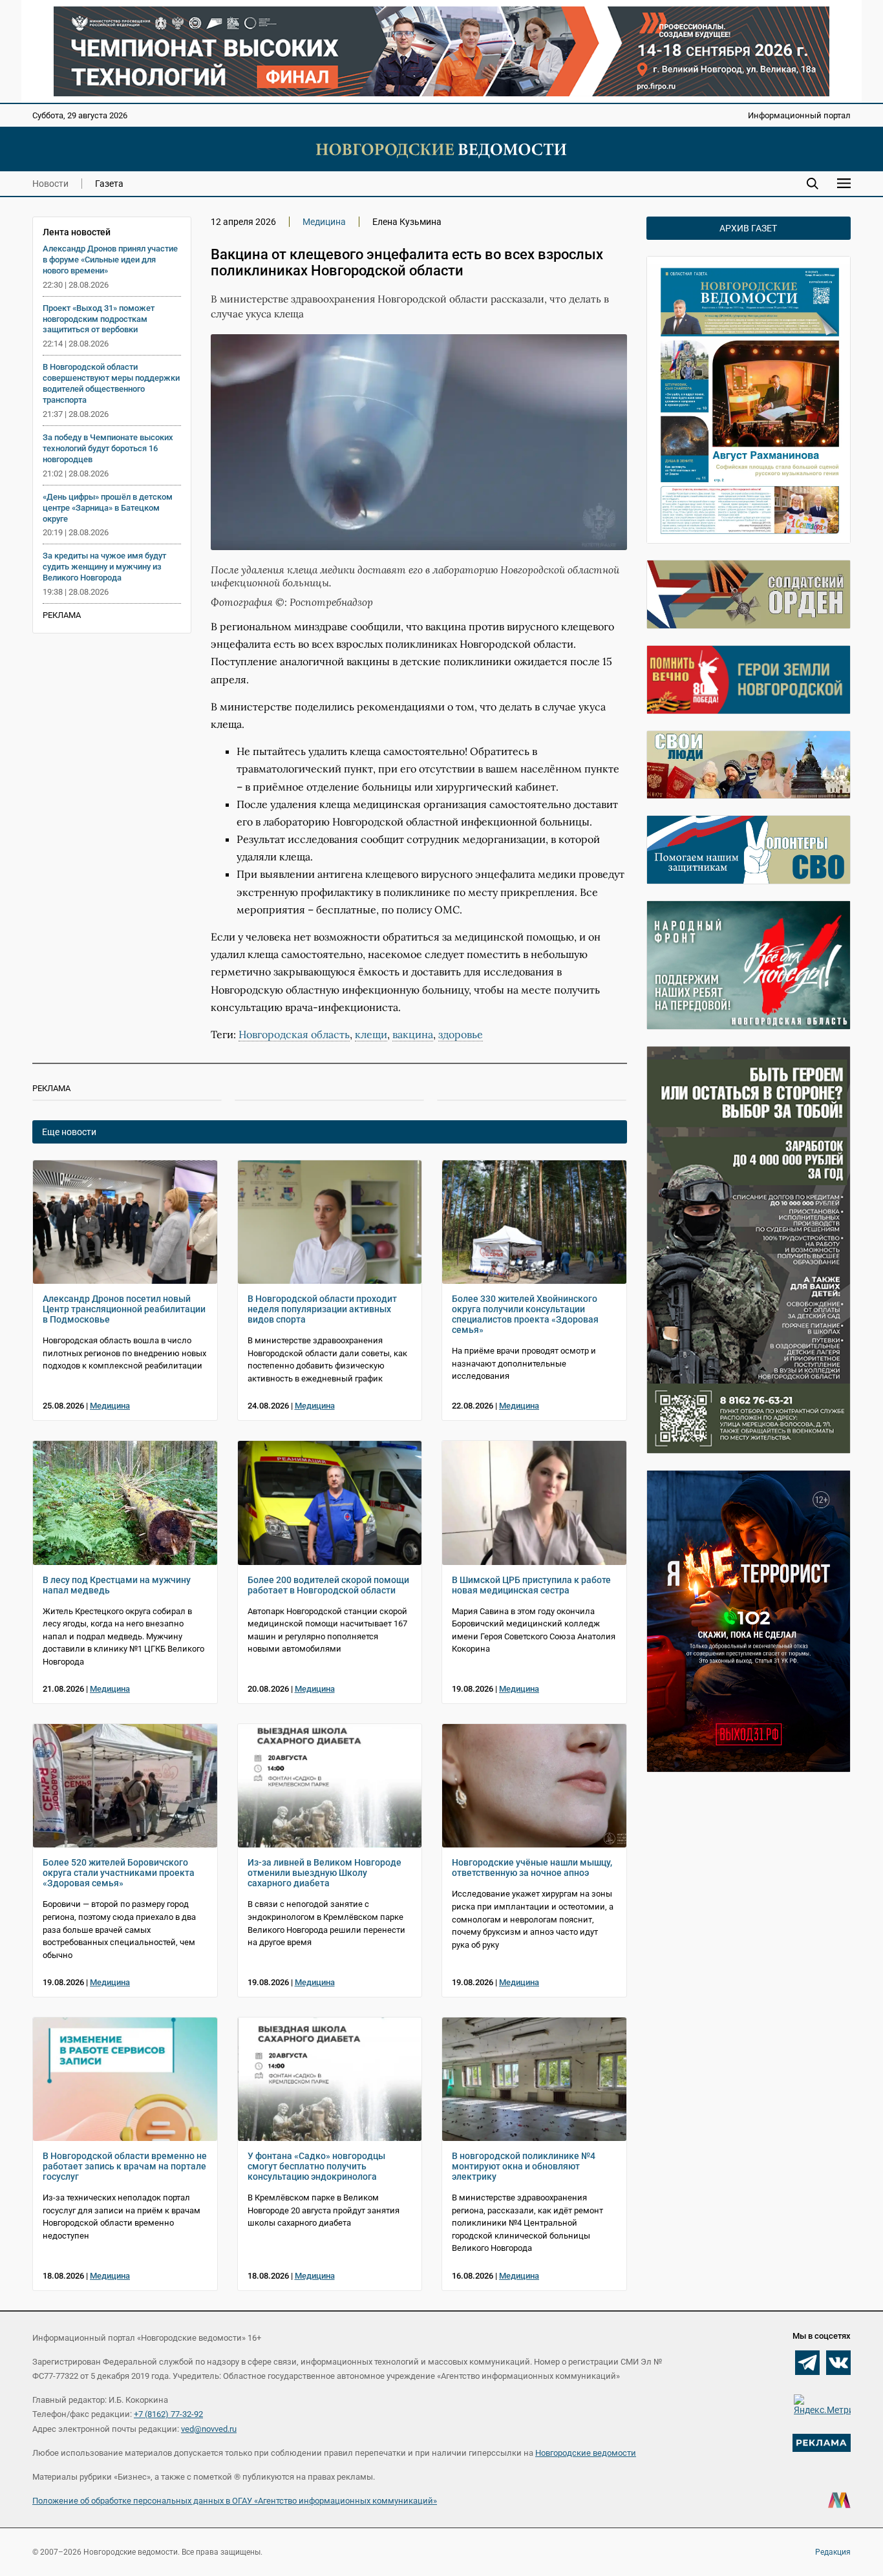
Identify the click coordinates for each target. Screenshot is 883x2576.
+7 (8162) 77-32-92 (168, 2414)
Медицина (324, 222)
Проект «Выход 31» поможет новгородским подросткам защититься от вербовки (99, 319)
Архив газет (748, 228)
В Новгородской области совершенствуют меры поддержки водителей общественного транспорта (111, 383)
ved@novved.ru (209, 2429)
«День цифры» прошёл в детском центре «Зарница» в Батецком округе (108, 508)
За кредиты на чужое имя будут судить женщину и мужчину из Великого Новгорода (104, 567)
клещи (371, 1034)
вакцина (413, 1034)
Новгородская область (294, 1034)
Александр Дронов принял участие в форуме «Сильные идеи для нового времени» (110, 260)
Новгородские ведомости (586, 2453)
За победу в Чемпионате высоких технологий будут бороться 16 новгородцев (108, 448)
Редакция (833, 2552)
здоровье (461, 1034)
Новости (50, 184)
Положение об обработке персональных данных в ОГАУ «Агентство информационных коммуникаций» (235, 2501)
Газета (109, 184)
